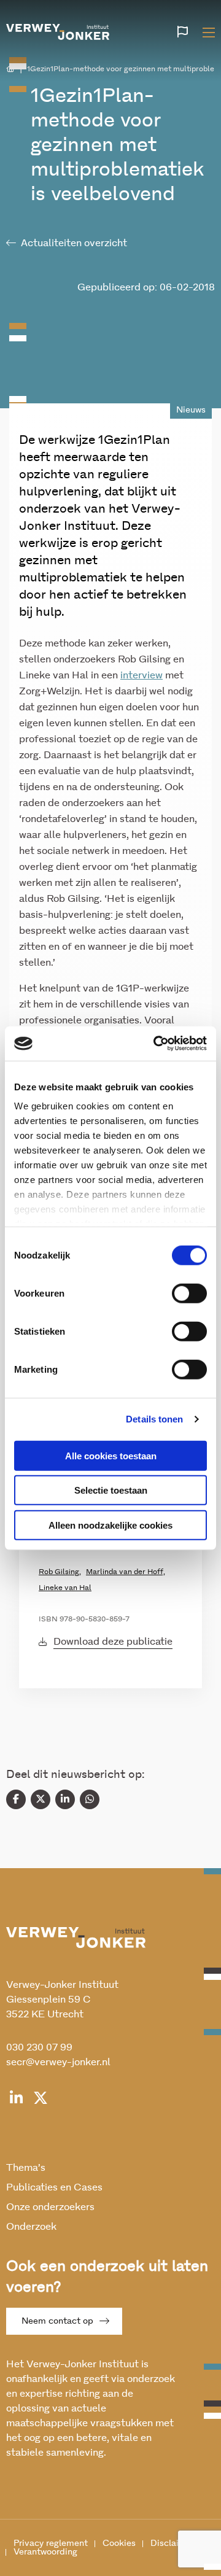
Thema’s (26, 2168)
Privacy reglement (51, 2543)
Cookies (119, 2543)
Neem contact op (57, 2321)
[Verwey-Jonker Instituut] (58, 30)
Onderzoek (31, 2227)
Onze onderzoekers (50, 2207)
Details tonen (154, 1419)
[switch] (189, 1293)
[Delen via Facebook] (16, 1799)
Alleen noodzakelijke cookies (110, 1525)
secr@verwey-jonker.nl (58, 2062)
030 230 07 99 (39, 2047)
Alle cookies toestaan (111, 1455)
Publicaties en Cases (54, 2187)
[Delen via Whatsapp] (90, 1799)
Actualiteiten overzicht (74, 243)
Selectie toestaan (111, 1490)
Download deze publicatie (113, 1642)
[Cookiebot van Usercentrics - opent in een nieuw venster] (156, 1044)
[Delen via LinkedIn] (65, 1799)
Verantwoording (45, 2552)
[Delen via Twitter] (41, 1799)
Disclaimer (173, 2543)
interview (142, 675)
